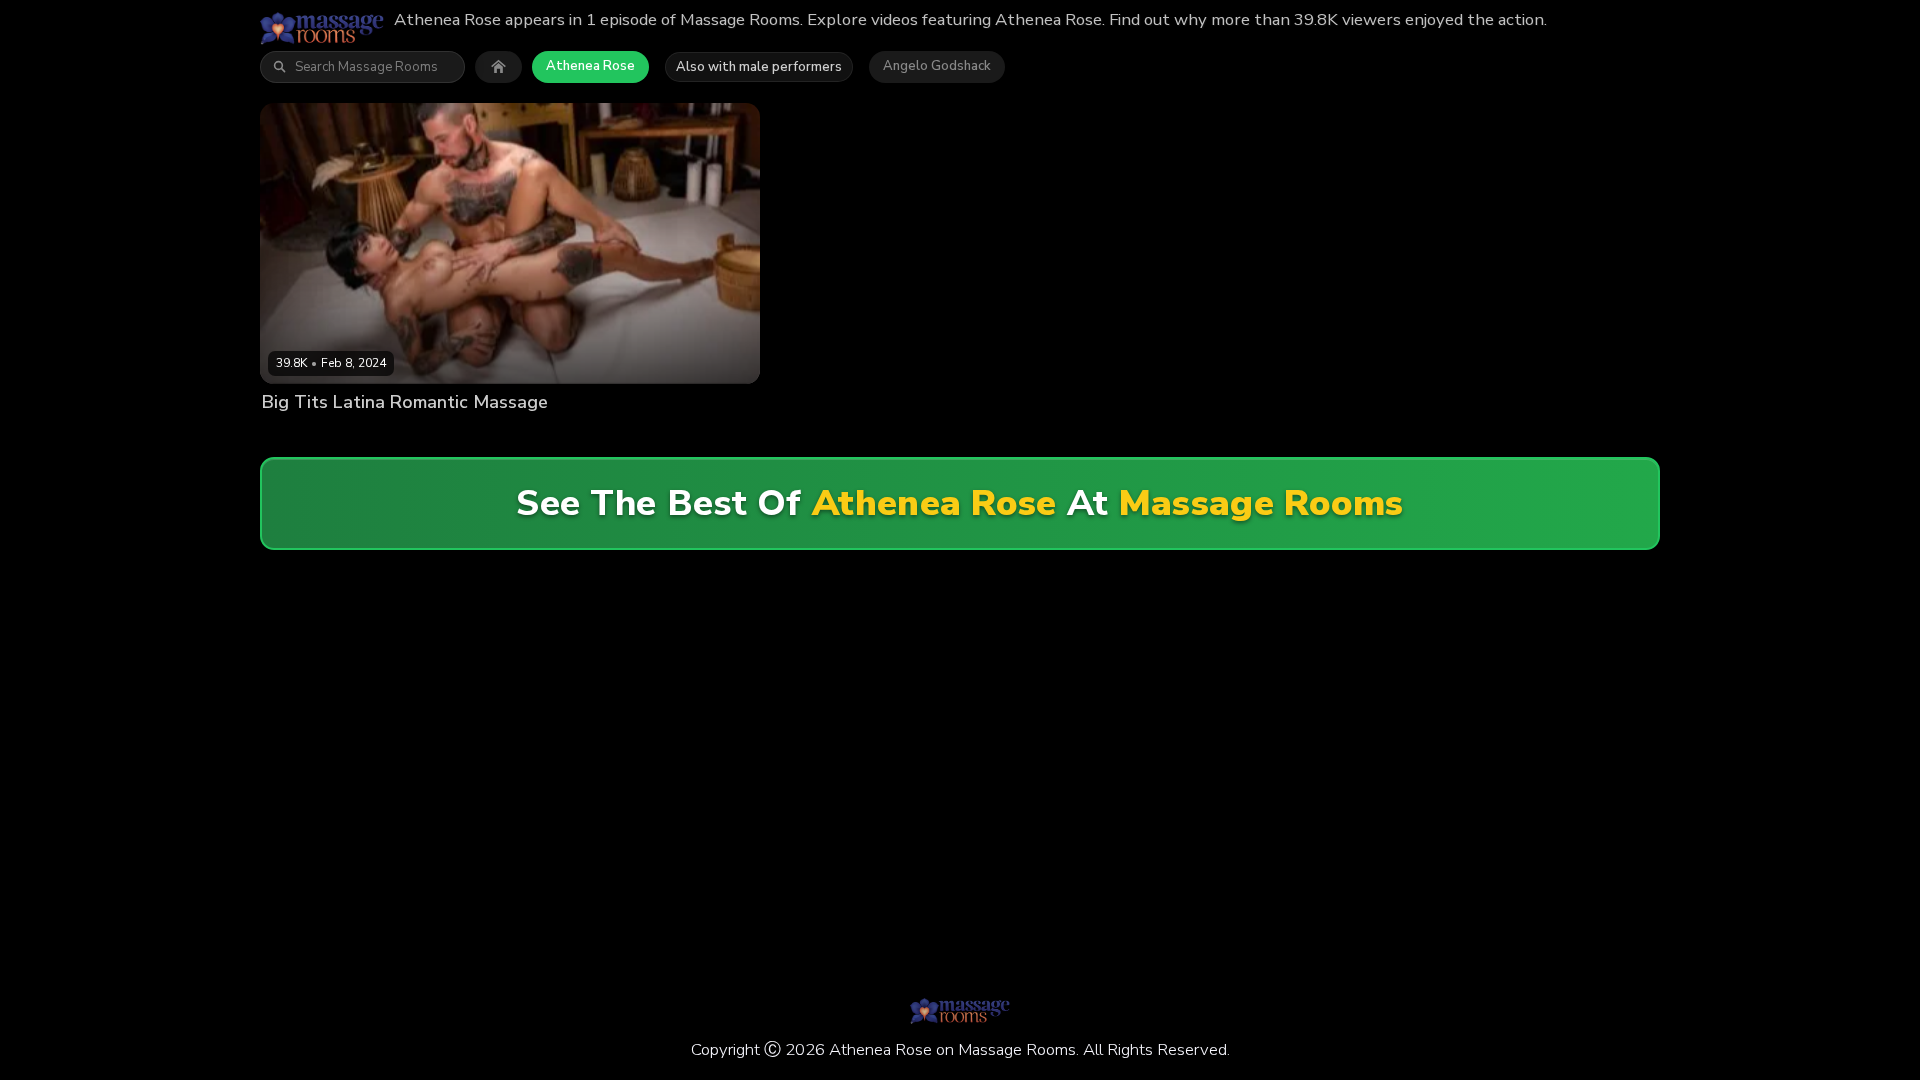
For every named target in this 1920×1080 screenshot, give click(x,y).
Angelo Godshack (937, 66)
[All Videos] (498, 67)
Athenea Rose (590, 66)
